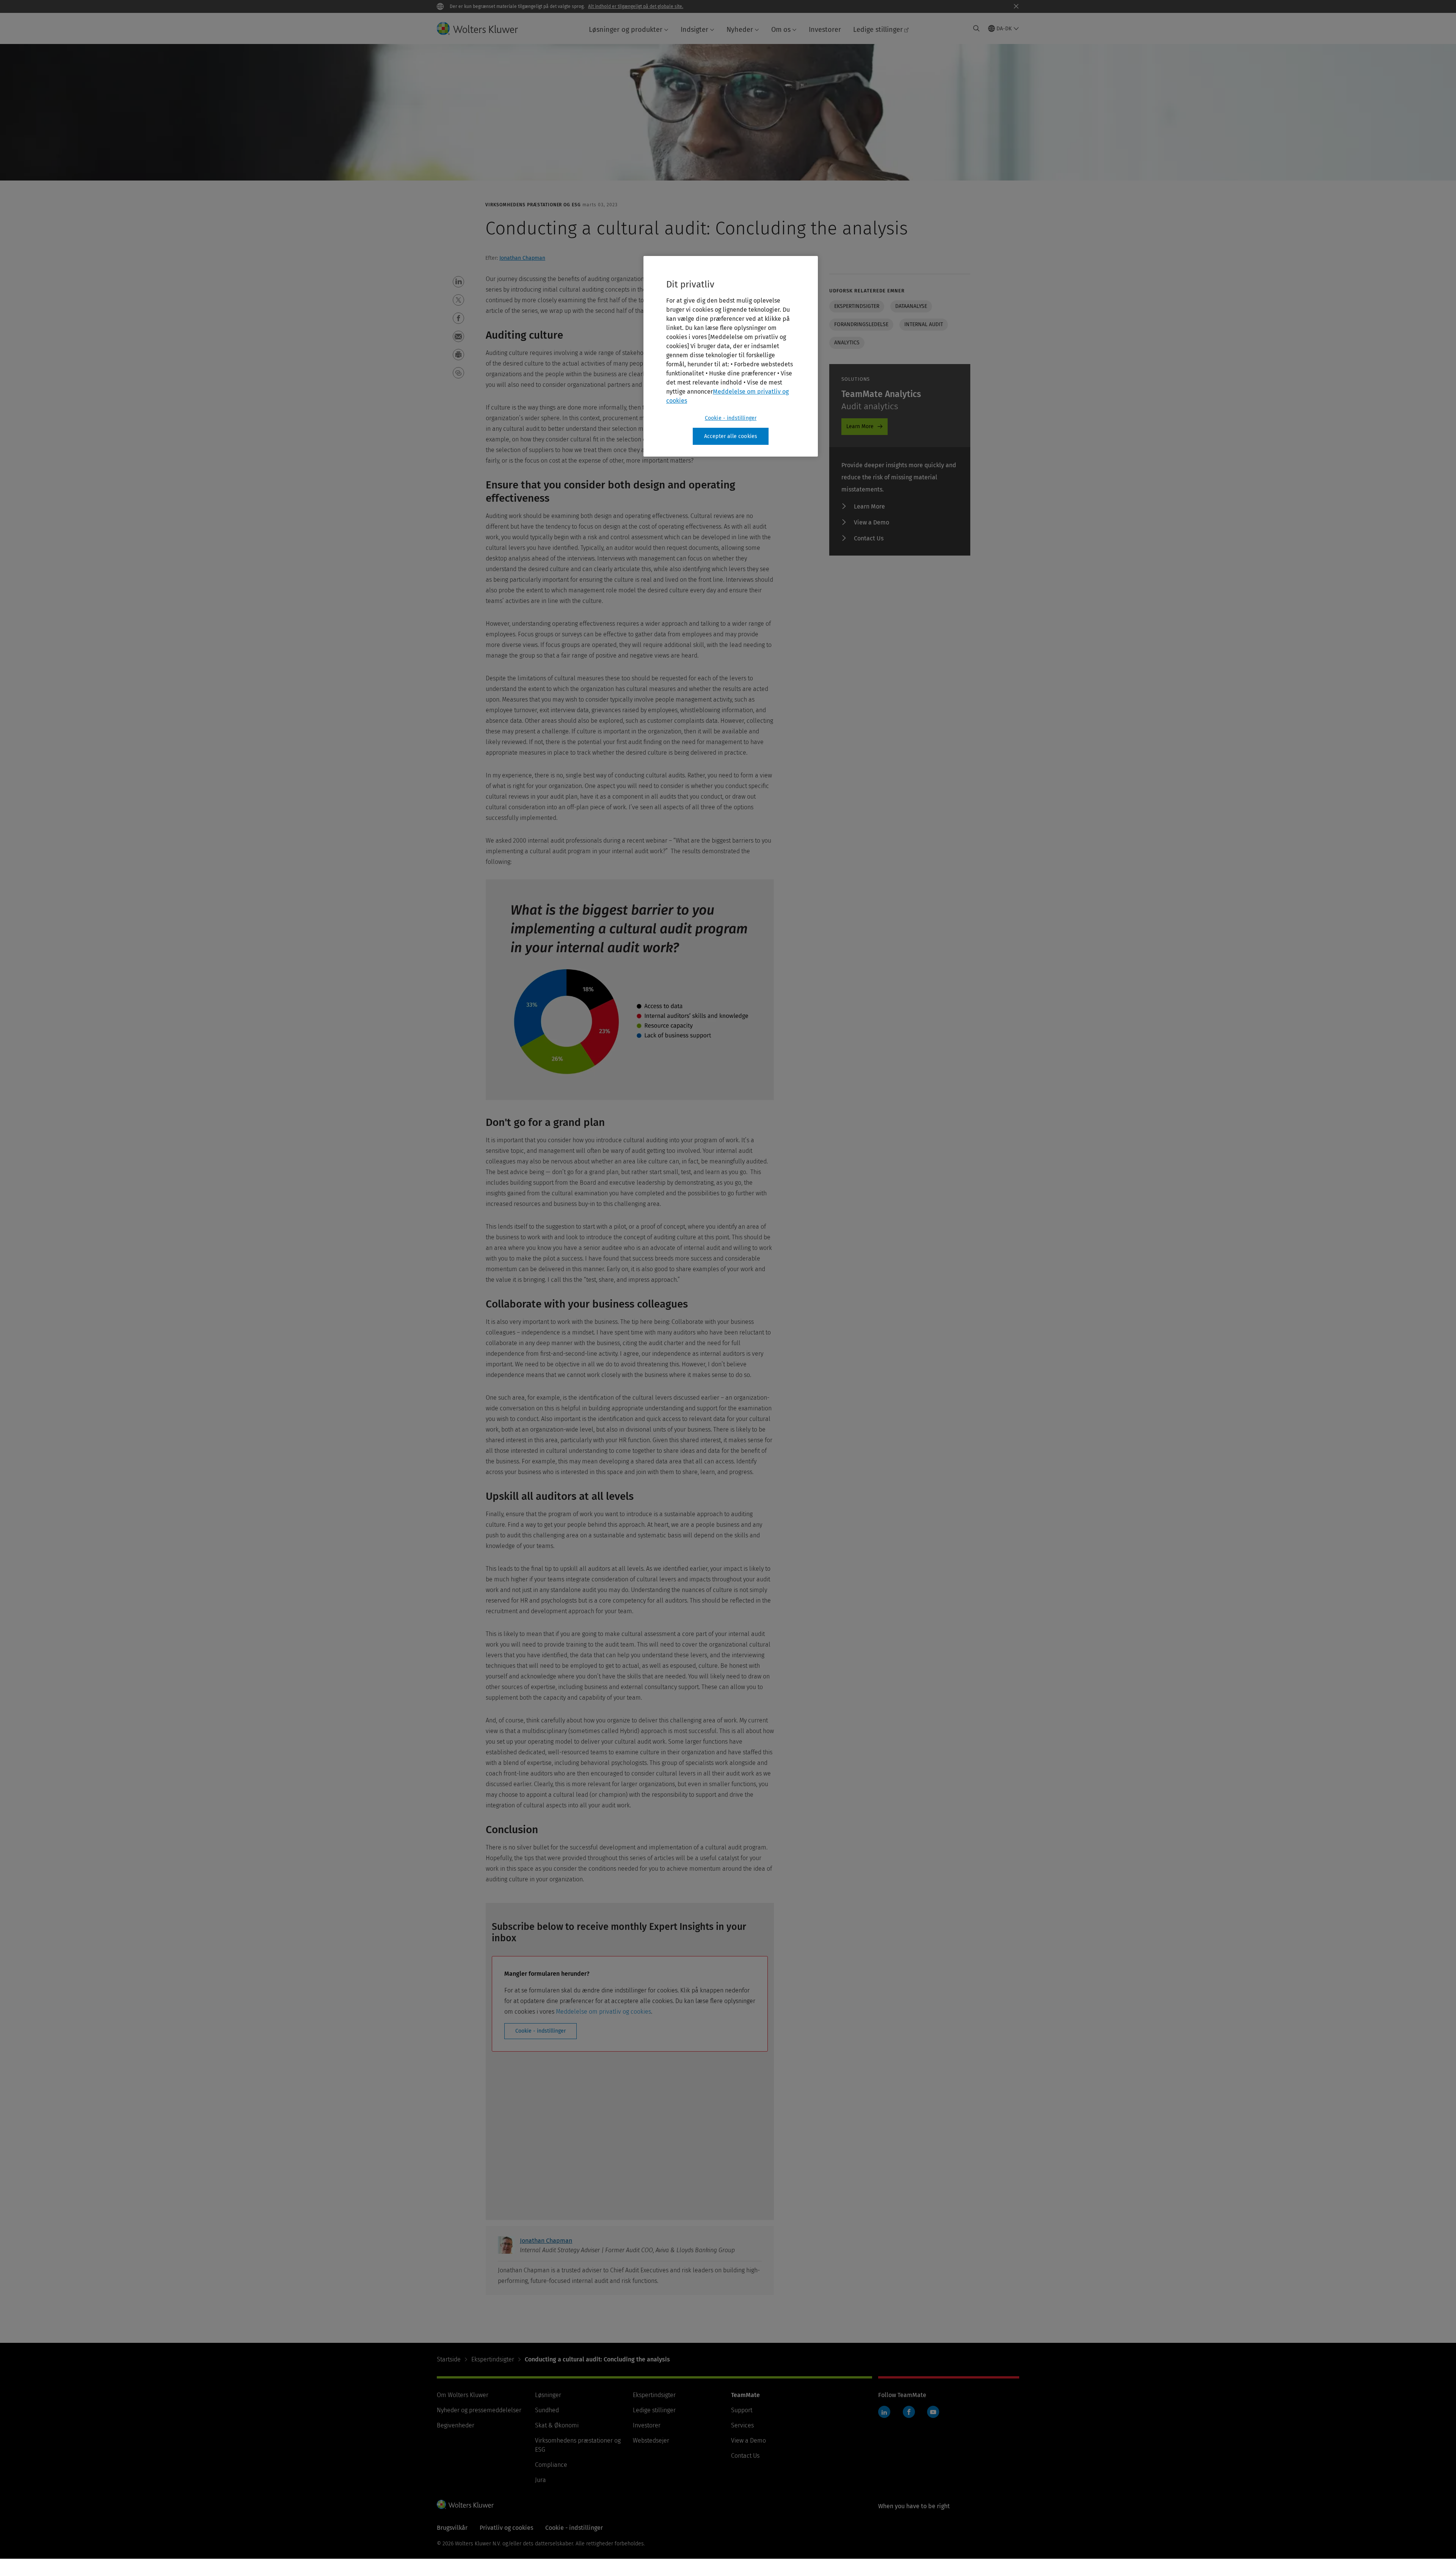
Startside (449, 2359)
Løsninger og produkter (626, 30)
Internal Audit (924, 324)
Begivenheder (456, 2425)
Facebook (909, 2412)
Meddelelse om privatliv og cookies (603, 2012)
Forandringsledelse (861, 324)
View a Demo (872, 522)
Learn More (860, 426)
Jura (541, 2480)
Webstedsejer (651, 2440)
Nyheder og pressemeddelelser (479, 2410)
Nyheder (740, 30)
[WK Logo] (465, 2504)
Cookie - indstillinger (541, 2031)
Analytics (847, 343)
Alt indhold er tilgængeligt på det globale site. (636, 6)
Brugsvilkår (452, 2528)
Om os (781, 30)
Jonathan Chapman (522, 258)
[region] (731, 356)
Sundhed (547, 2410)
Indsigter (694, 30)
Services (742, 2425)
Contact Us (869, 538)
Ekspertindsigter (857, 306)
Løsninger (548, 2395)
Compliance (551, 2465)
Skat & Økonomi (557, 2425)
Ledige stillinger (878, 30)
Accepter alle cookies (731, 436)
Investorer (825, 30)
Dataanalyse (911, 306)
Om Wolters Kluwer (463, 2395)
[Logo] (483, 28)
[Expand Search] (976, 28)
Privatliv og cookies (506, 2528)
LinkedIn (884, 2412)
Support (742, 2410)
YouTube (933, 2412)
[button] (458, 282)
